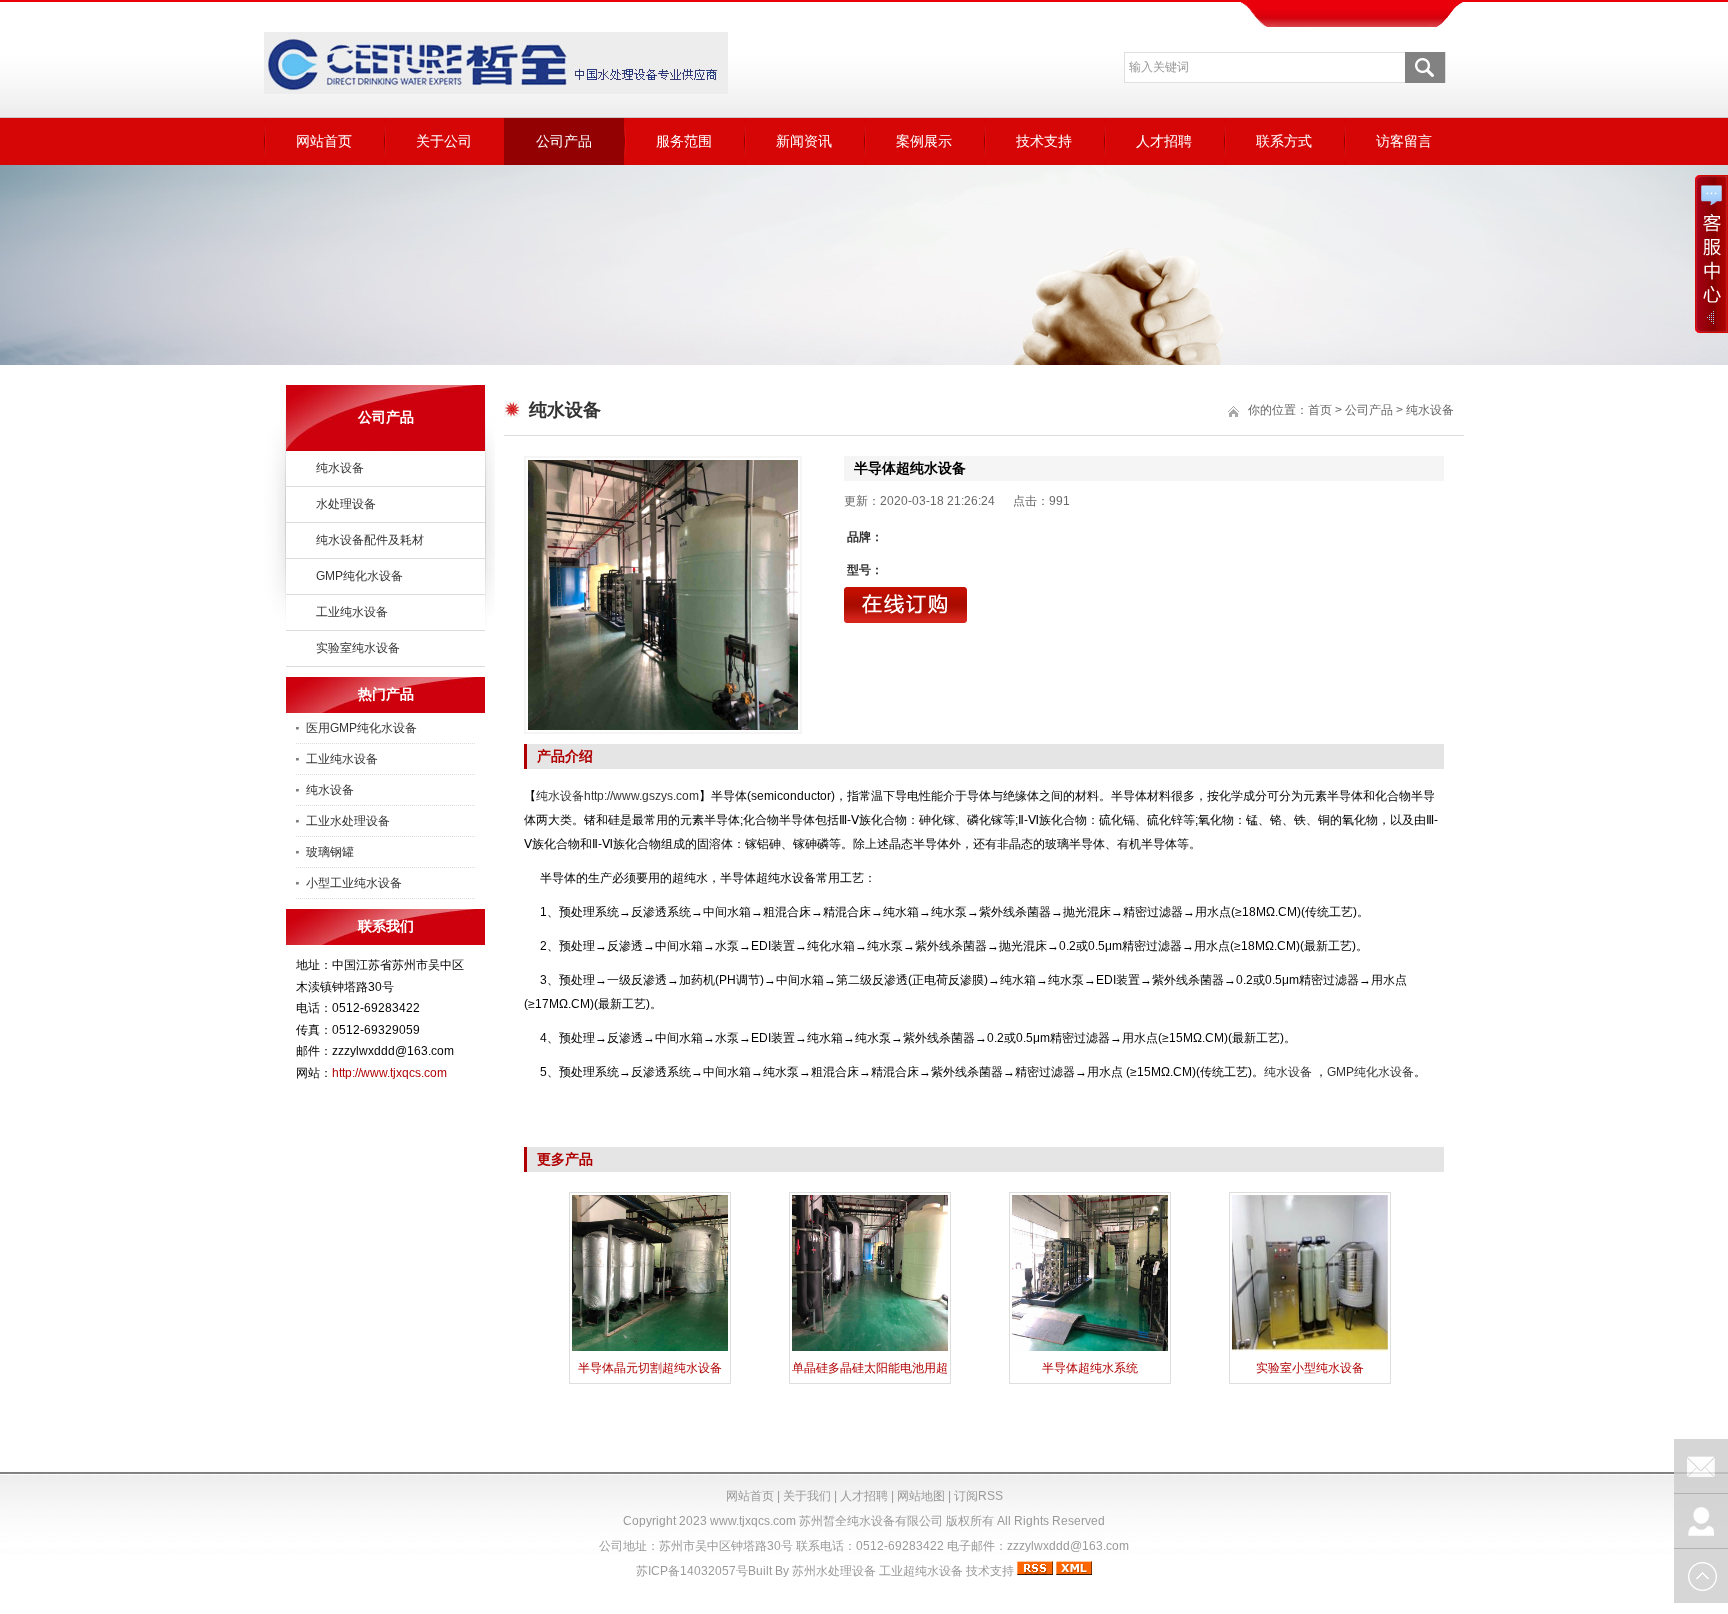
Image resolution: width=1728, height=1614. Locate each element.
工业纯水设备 (352, 612)
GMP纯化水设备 (359, 576)
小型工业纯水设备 (354, 883)
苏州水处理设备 (834, 1571)
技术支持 (1044, 141)
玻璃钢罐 (330, 852)
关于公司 (444, 141)
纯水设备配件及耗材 (370, 540)
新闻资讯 (804, 141)
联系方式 (1284, 141)
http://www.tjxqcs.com (389, 1073)
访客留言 (1404, 141)
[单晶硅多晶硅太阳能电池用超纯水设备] (870, 1349)
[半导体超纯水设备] (663, 595)
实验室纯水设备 (358, 648)
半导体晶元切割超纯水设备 (650, 1368)
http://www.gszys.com (641, 796)
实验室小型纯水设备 (1310, 1368)
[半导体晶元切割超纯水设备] (650, 1349)
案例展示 (924, 141)
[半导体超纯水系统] (1090, 1349)
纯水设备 (340, 468)
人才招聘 (1164, 141)
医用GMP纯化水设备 (361, 728)
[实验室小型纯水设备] (1310, 1349)
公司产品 (564, 141)
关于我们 (807, 1496)
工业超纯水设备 (921, 1571)
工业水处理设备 (348, 821)
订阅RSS (978, 1496)
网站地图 (921, 1496)
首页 (1320, 410)
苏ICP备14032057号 (692, 1571)
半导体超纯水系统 (1090, 1368)
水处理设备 (346, 504)
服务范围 (684, 141)
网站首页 (324, 141)
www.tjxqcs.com (753, 1521)
